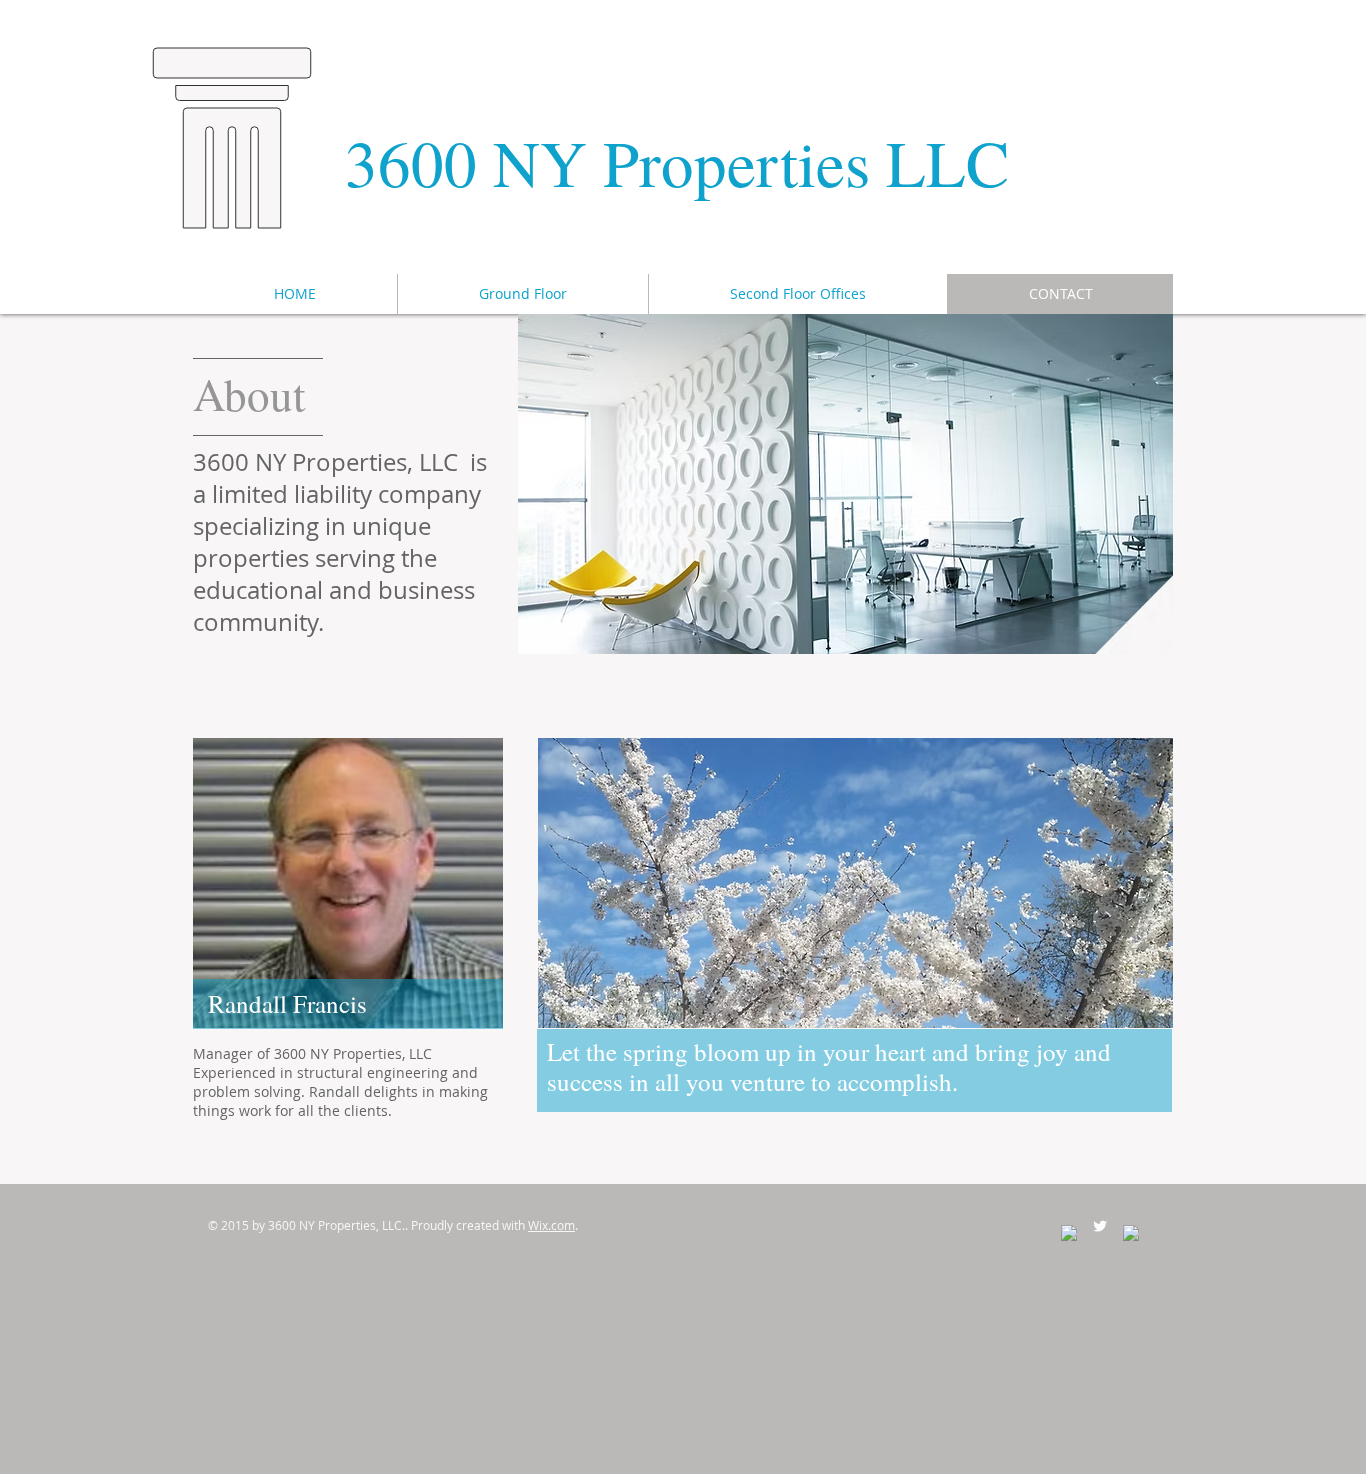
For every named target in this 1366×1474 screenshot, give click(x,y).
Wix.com (551, 1225)
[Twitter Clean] (1100, 1226)
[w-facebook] (1069, 1233)
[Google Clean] (1131, 1233)
